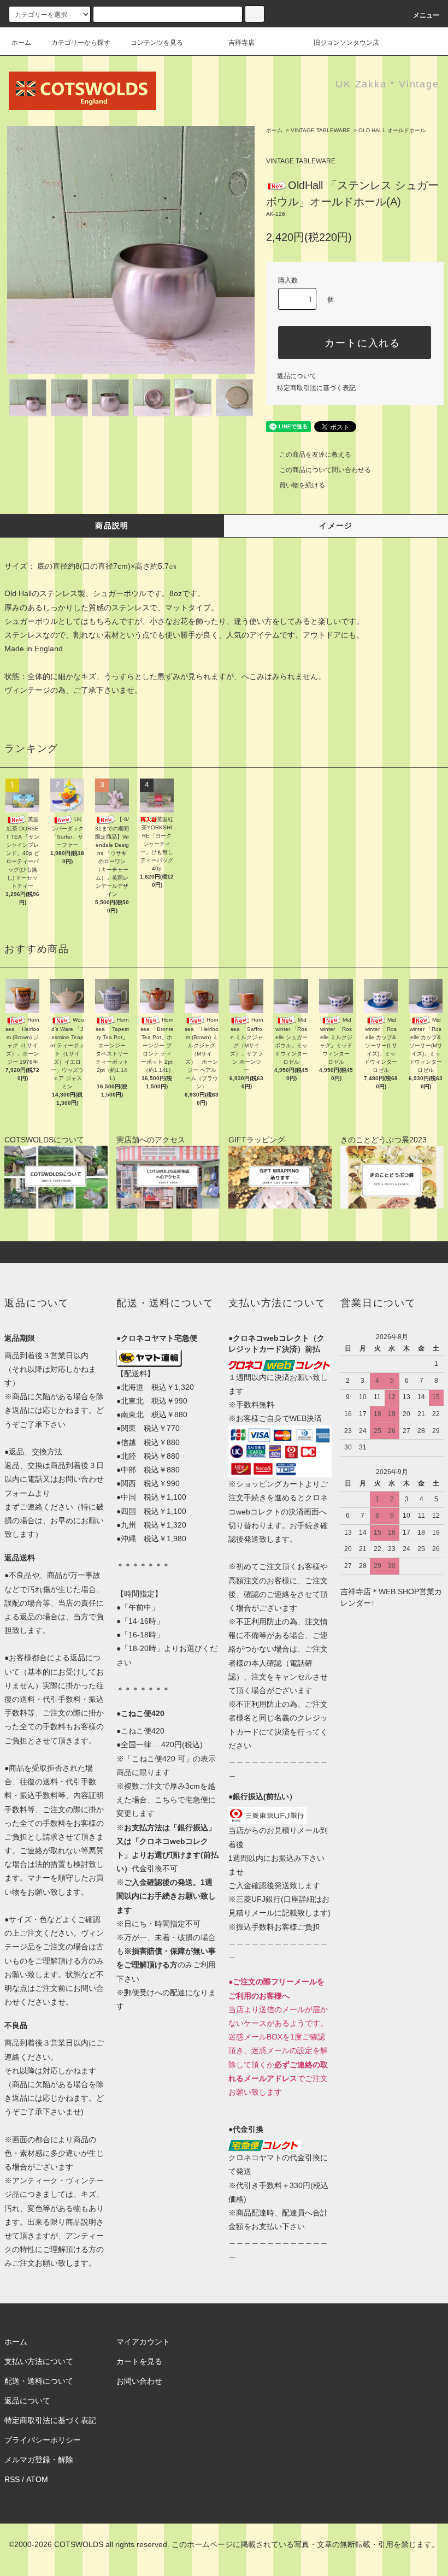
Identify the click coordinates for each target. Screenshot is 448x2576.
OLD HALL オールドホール (392, 130)
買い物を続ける (302, 485)
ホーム (21, 43)
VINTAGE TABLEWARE (320, 130)
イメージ (336, 526)
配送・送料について (39, 2381)
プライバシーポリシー (43, 2440)
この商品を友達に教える (315, 455)
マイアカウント (143, 2342)
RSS (12, 2479)
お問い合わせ (139, 2381)
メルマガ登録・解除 (39, 2460)
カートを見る (139, 2361)
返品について (297, 376)
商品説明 (112, 526)
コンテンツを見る (157, 43)
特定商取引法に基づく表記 (316, 388)
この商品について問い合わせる (325, 470)
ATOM (37, 2479)
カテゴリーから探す (81, 43)
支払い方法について (39, 2361)
